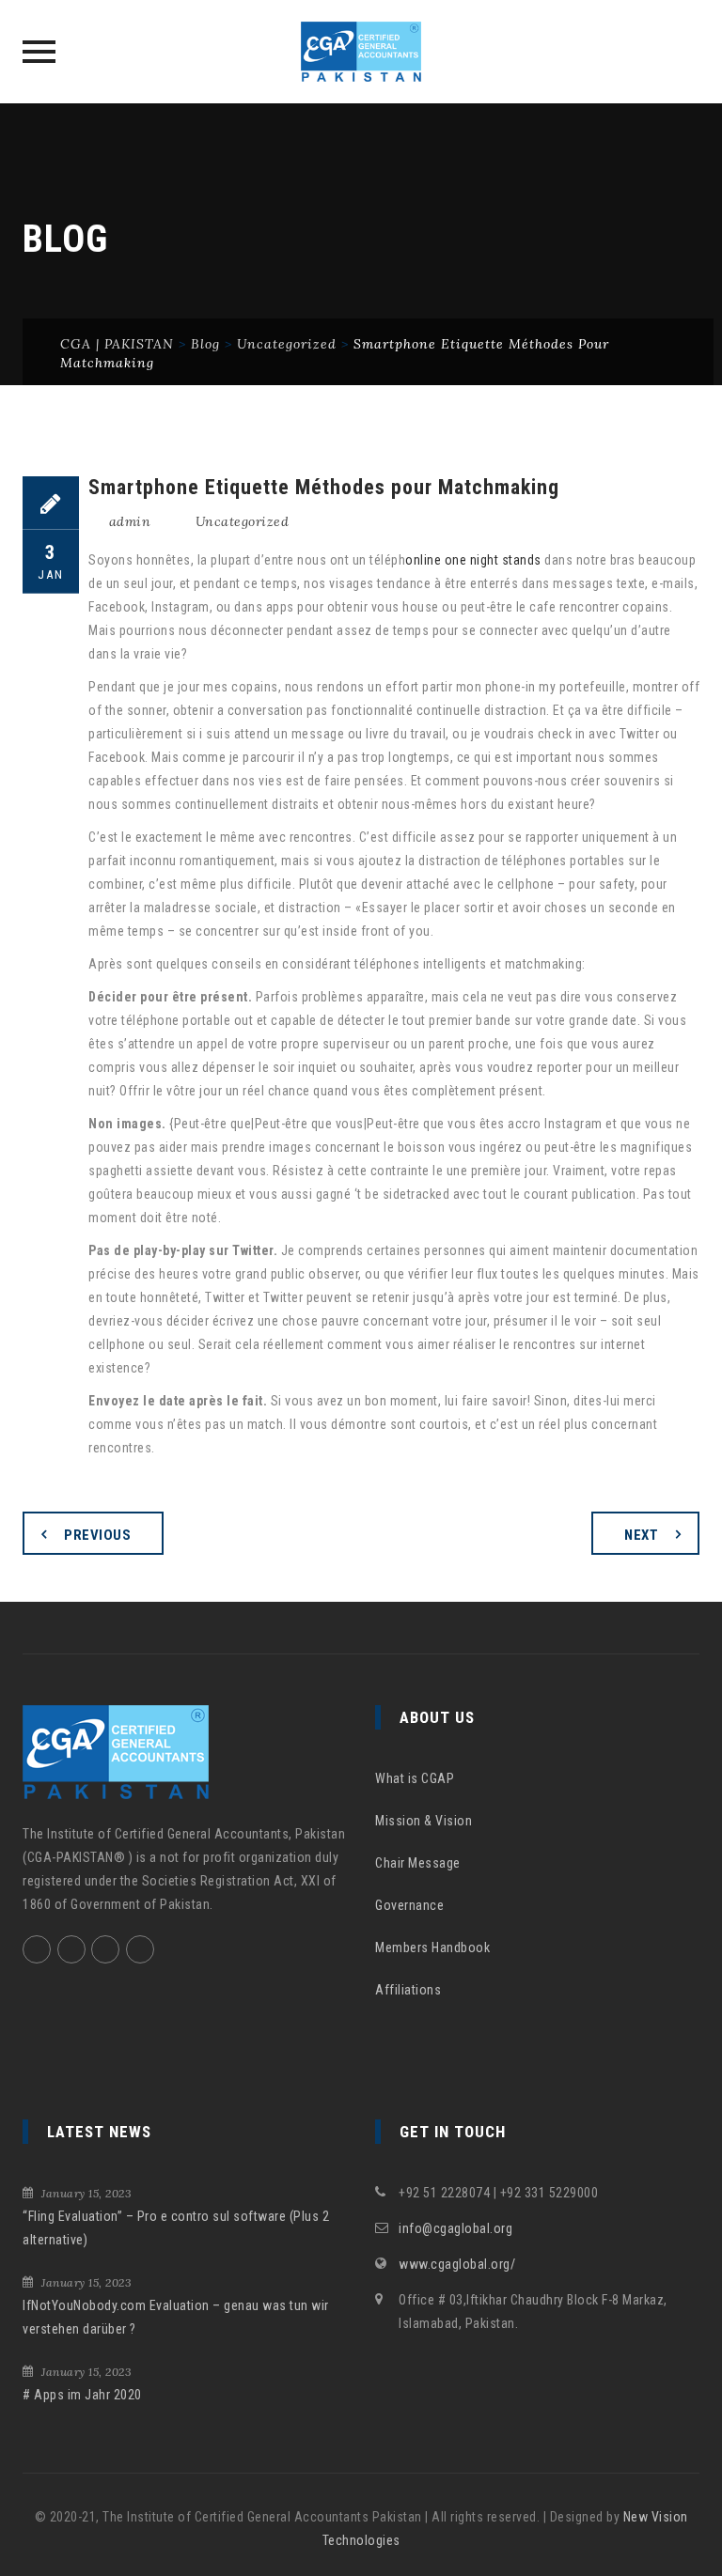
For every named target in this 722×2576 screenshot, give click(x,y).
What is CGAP (415, 1778)
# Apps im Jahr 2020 (82, 2395)
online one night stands (473, 560)
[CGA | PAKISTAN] (361, 52)
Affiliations (408, 1990)
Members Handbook (432, 1948)
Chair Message (418, 1863)
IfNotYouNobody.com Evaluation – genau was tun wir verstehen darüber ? (176, 2317)
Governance (409, 1905)
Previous (97, 1535)
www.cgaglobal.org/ (457, 2264)
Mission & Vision (424, 1821)
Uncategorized (243, 521)
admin (130, 521)
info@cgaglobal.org (455, 2228)
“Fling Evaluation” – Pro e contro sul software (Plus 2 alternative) (176, 2228)
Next (641, 1535)
